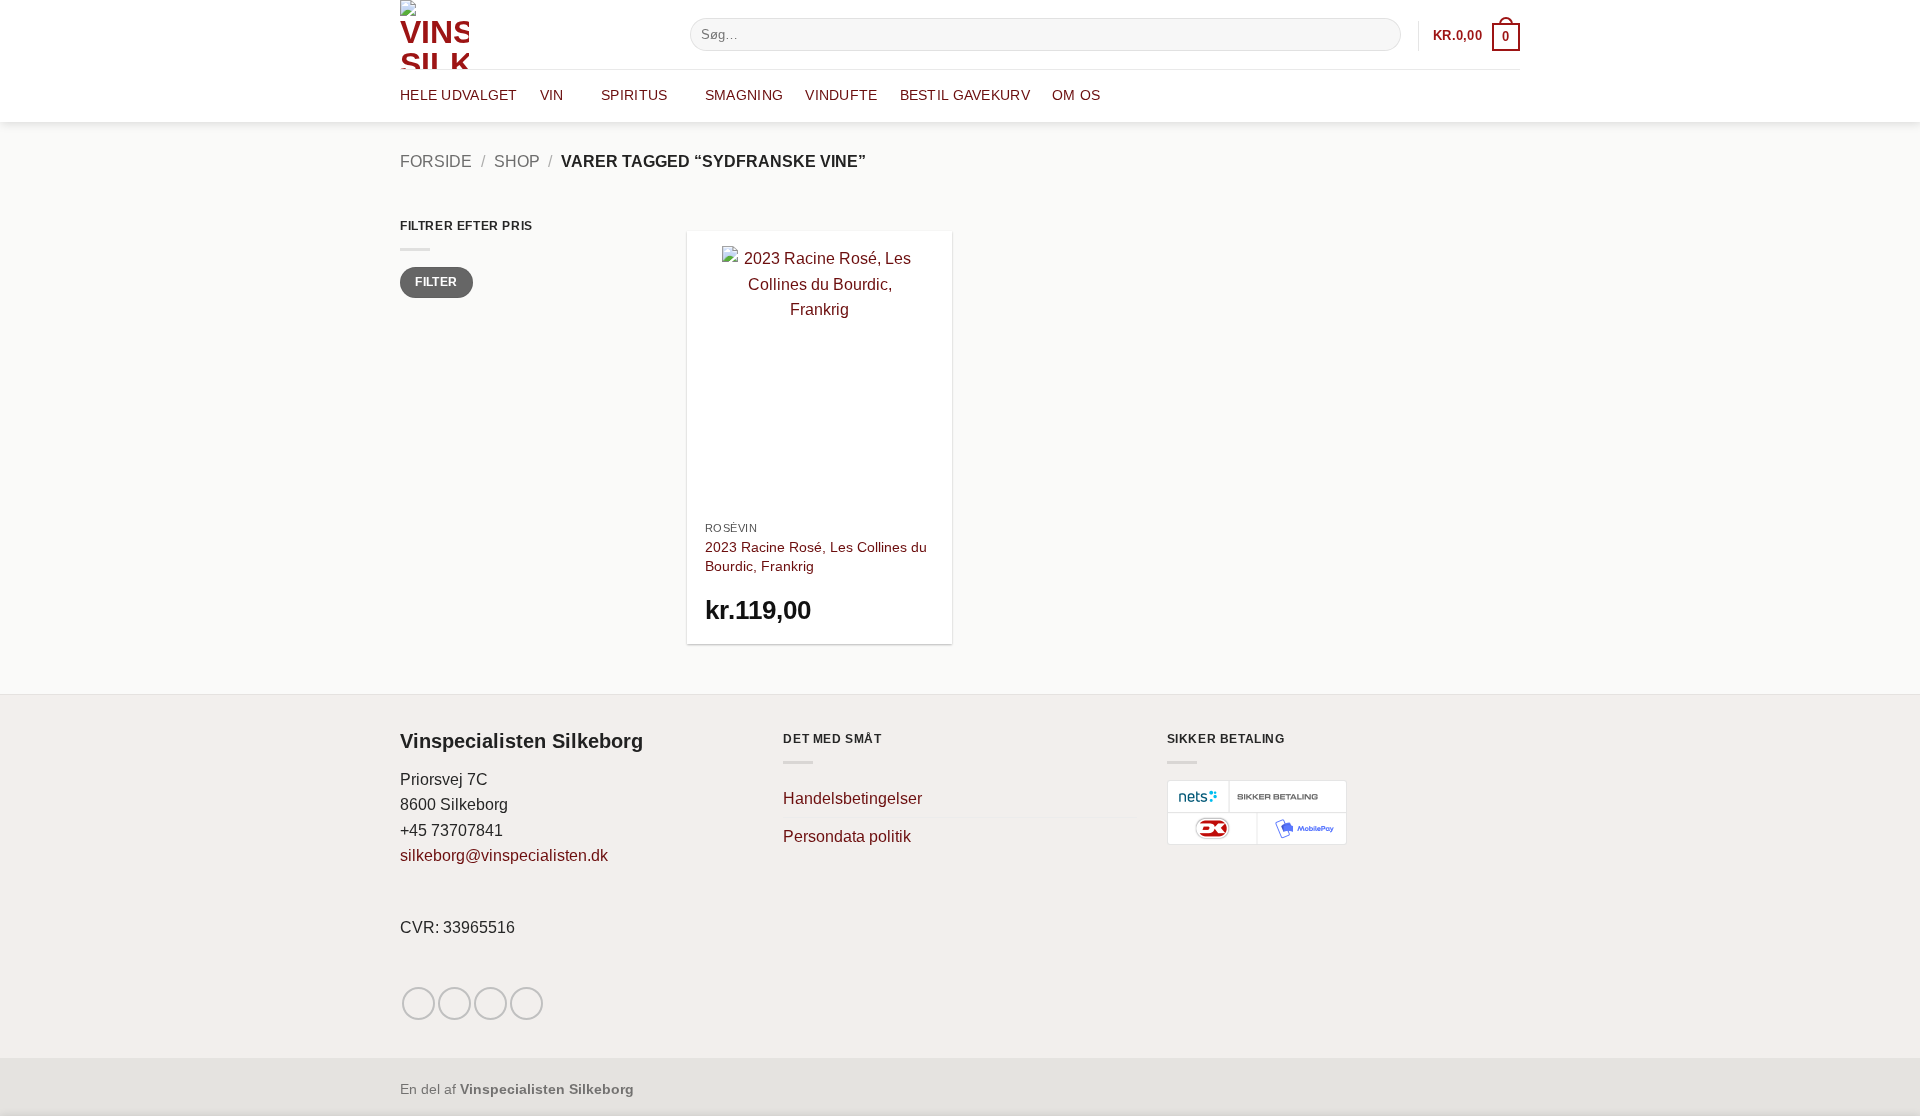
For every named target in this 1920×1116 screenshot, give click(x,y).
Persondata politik (847, 836)
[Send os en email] (490, 1003)
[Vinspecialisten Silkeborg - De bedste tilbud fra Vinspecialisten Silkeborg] (530, 34)
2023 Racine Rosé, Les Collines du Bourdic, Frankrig (816, 556)
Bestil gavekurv (965, 95)
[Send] (1382, 35)
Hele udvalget (459, 95)
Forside (436, 161)
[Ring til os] (526, 1003)
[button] (1476, 35)
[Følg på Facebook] (418, 1003)
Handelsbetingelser (852, 798)
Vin (552, 95)
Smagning (744, 95)
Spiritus (634, 95)
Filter (436, 282)
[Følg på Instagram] (454, 1003)
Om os (1076, 95)
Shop (517, 161)
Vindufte (841, 95)
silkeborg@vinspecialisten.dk (504, 855)
